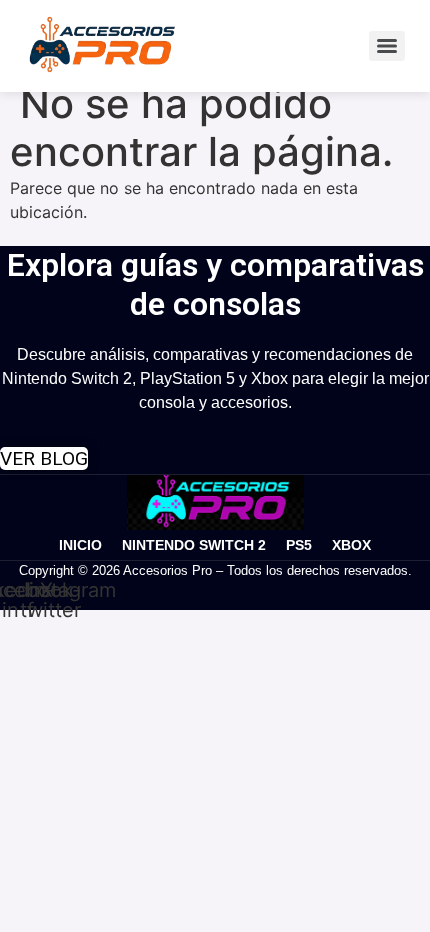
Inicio (80, 545)
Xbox (351, 545)
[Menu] (387, 46)
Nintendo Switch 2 (194, 545)
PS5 (299, 545)
